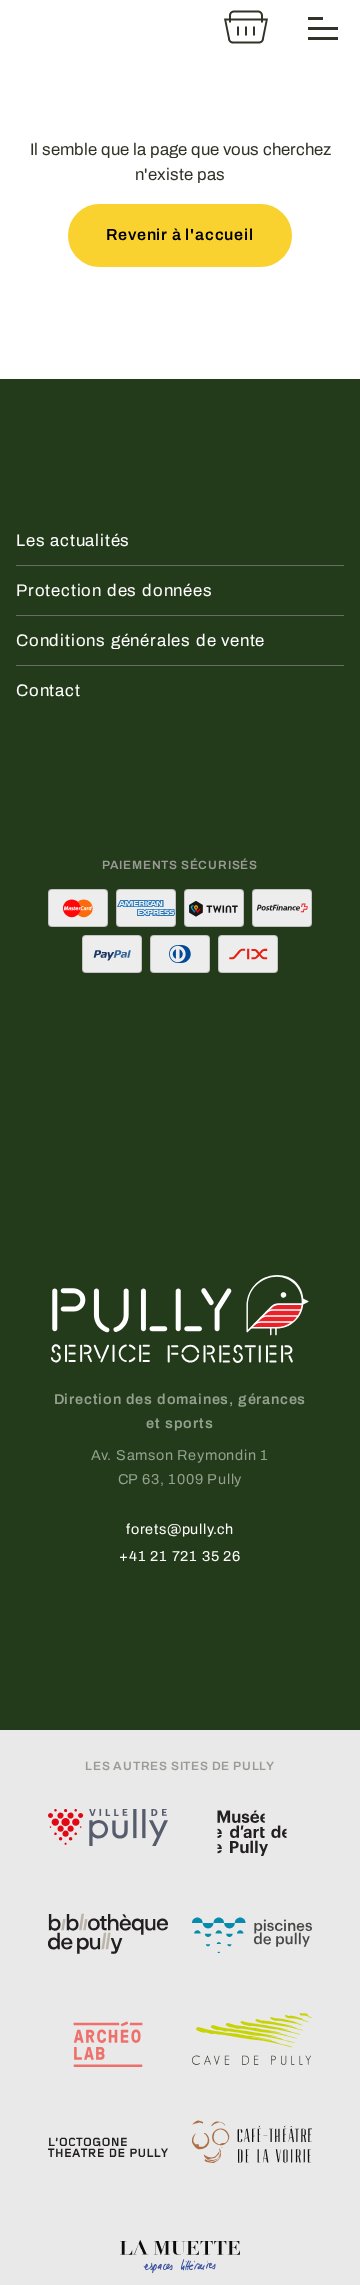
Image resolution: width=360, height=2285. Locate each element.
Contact (48, 690)
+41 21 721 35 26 (180, 1556)
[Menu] (324, 27)
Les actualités (73, 540)
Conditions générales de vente (140, 640)
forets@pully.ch (180, 1529)
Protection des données (114, 590)
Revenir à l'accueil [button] (179, 234)
